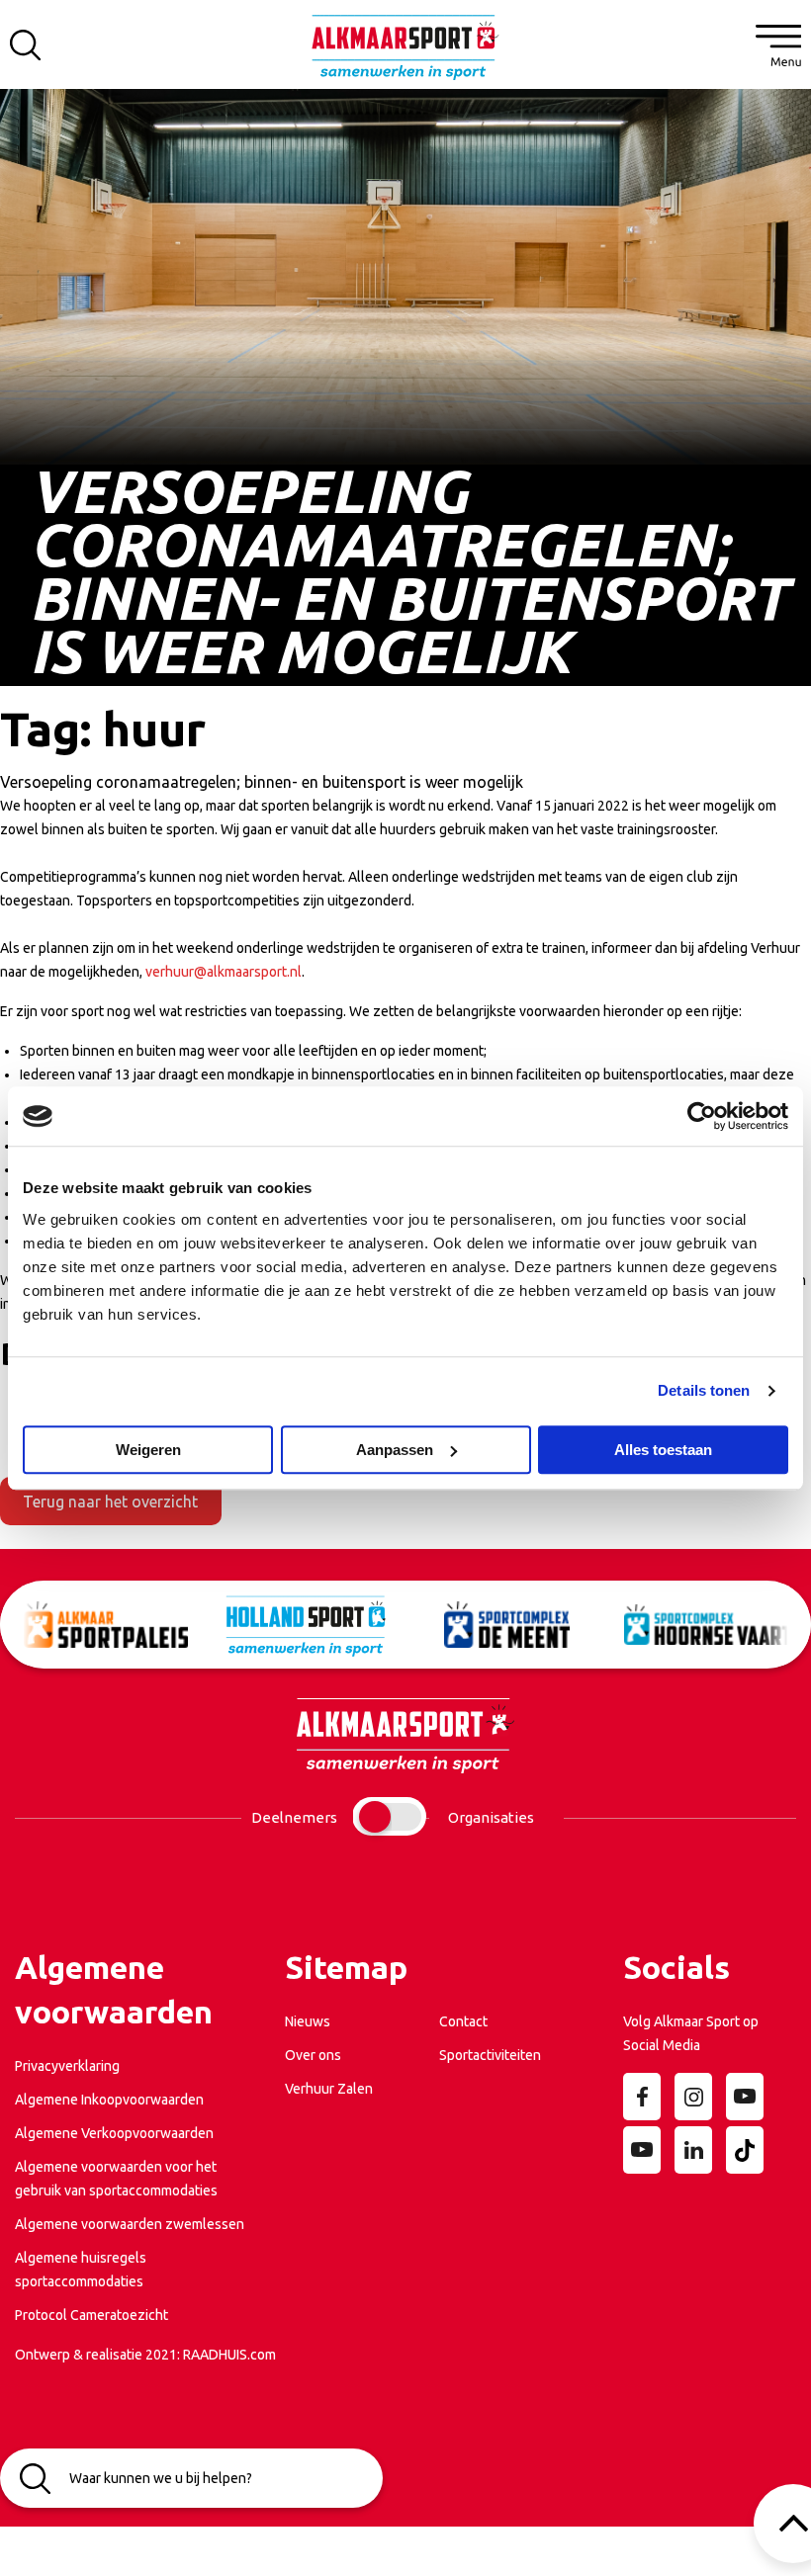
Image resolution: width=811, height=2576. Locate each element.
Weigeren (148, 1450)
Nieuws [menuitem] (308, 2021)
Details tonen (704, 1390)
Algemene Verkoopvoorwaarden (114, 2133)
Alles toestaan (663, 1450)
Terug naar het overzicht (110, 1502)
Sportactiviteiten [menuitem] (490, 2055)
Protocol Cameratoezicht (91, 2315)
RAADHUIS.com (229, 2355)
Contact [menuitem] (463, 2021)
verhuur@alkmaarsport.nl (224, 972)
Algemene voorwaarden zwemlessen (130, 2224)
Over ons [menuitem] (313, 2055)
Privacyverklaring (67, 2066)
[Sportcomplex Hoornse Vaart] (687, 1625)
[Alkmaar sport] (405, 54)
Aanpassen (395, 1450)
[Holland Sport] (285, 1625)
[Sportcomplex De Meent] (486, 1625)
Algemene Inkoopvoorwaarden (109, 2100)
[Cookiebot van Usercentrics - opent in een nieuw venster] (702, 1116)
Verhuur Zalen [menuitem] (329, 2089)
